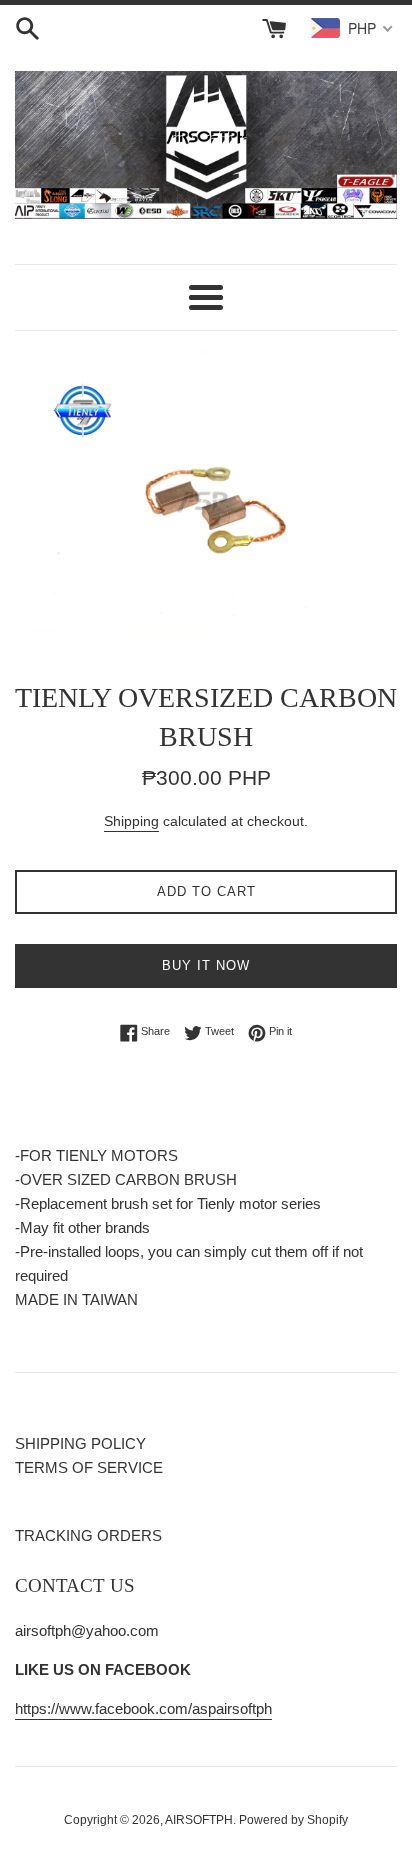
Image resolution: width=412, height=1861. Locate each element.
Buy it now (206, 965)
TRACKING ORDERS (88, 1535)
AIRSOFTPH (199, 1820)
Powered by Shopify (293, 1820)
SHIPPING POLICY (80, 1443)
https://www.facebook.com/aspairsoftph (143, 1708)
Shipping (131, 821)
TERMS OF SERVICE (89, 1467)
